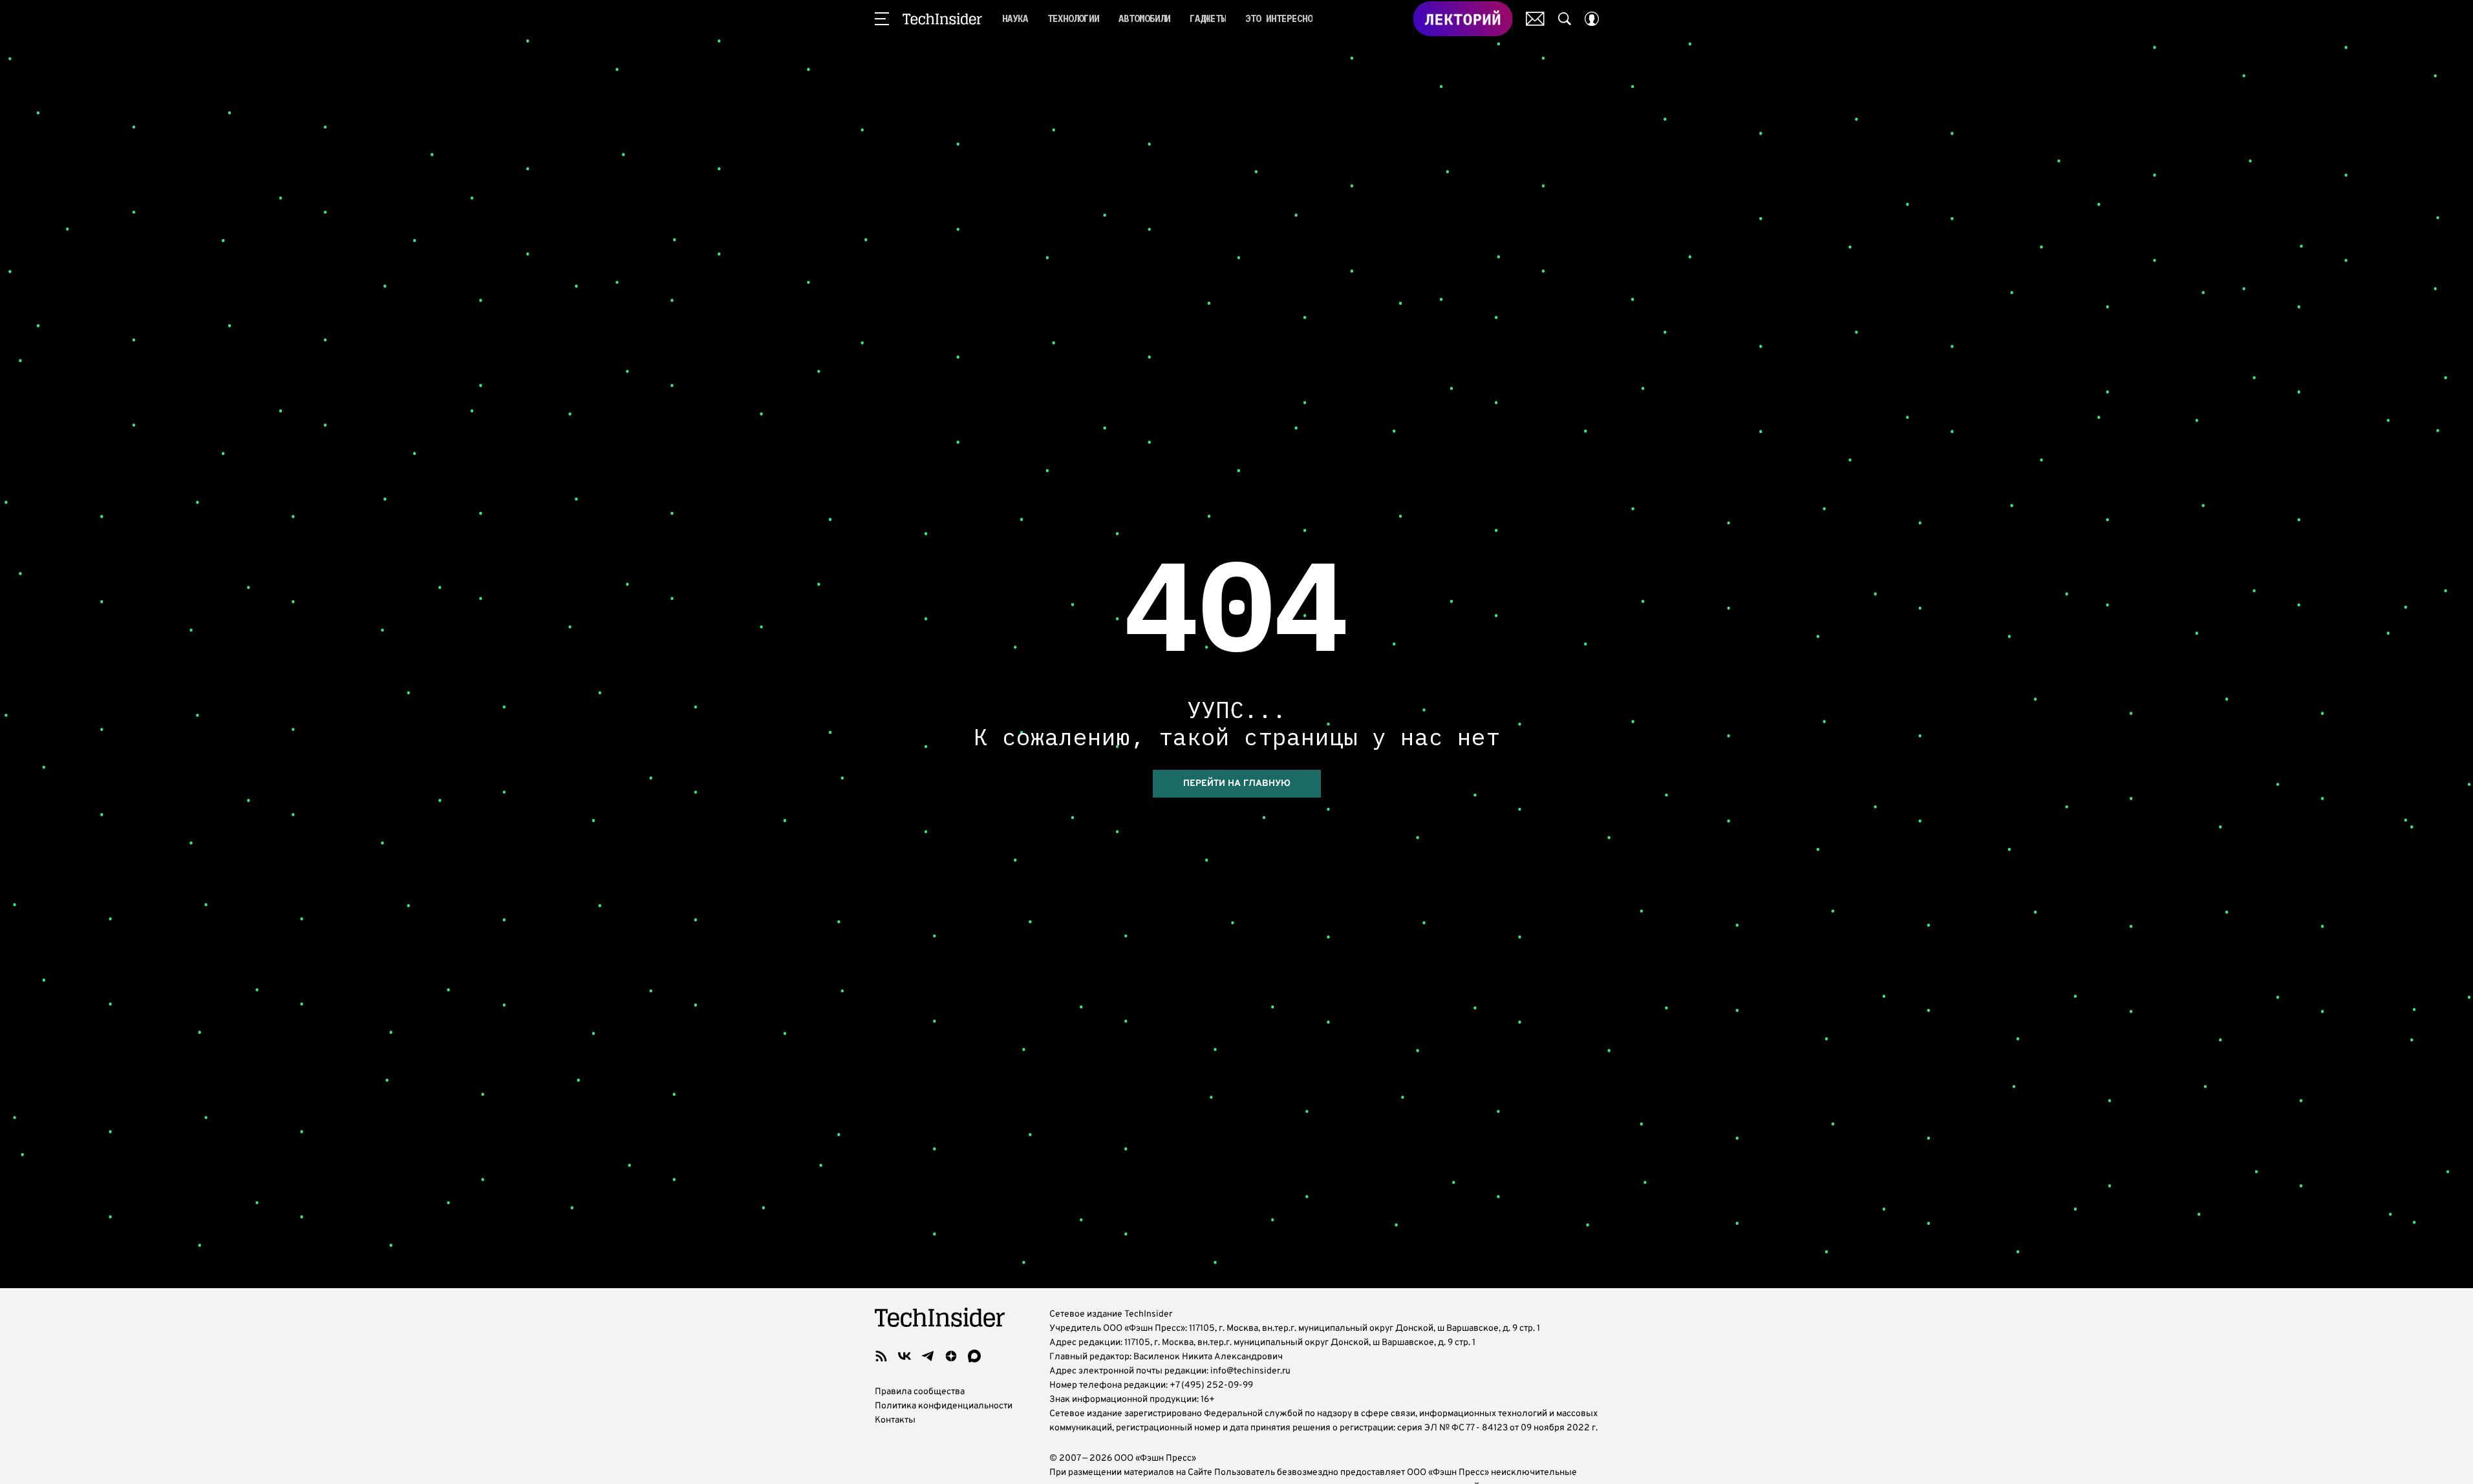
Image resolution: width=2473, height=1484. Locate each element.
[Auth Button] (1592, 19)
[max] (974, 1356)
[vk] (905, 1356)
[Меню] (882, 19)
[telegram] (928, 1356)
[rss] (881, 1356)
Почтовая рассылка (1535, 19)
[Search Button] (1565, 19)
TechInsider (942, 19)
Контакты (895, 1420)
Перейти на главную (1237, 784)
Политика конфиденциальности (944, 1406)
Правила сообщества (920, 1392)
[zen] (951, 1356)
